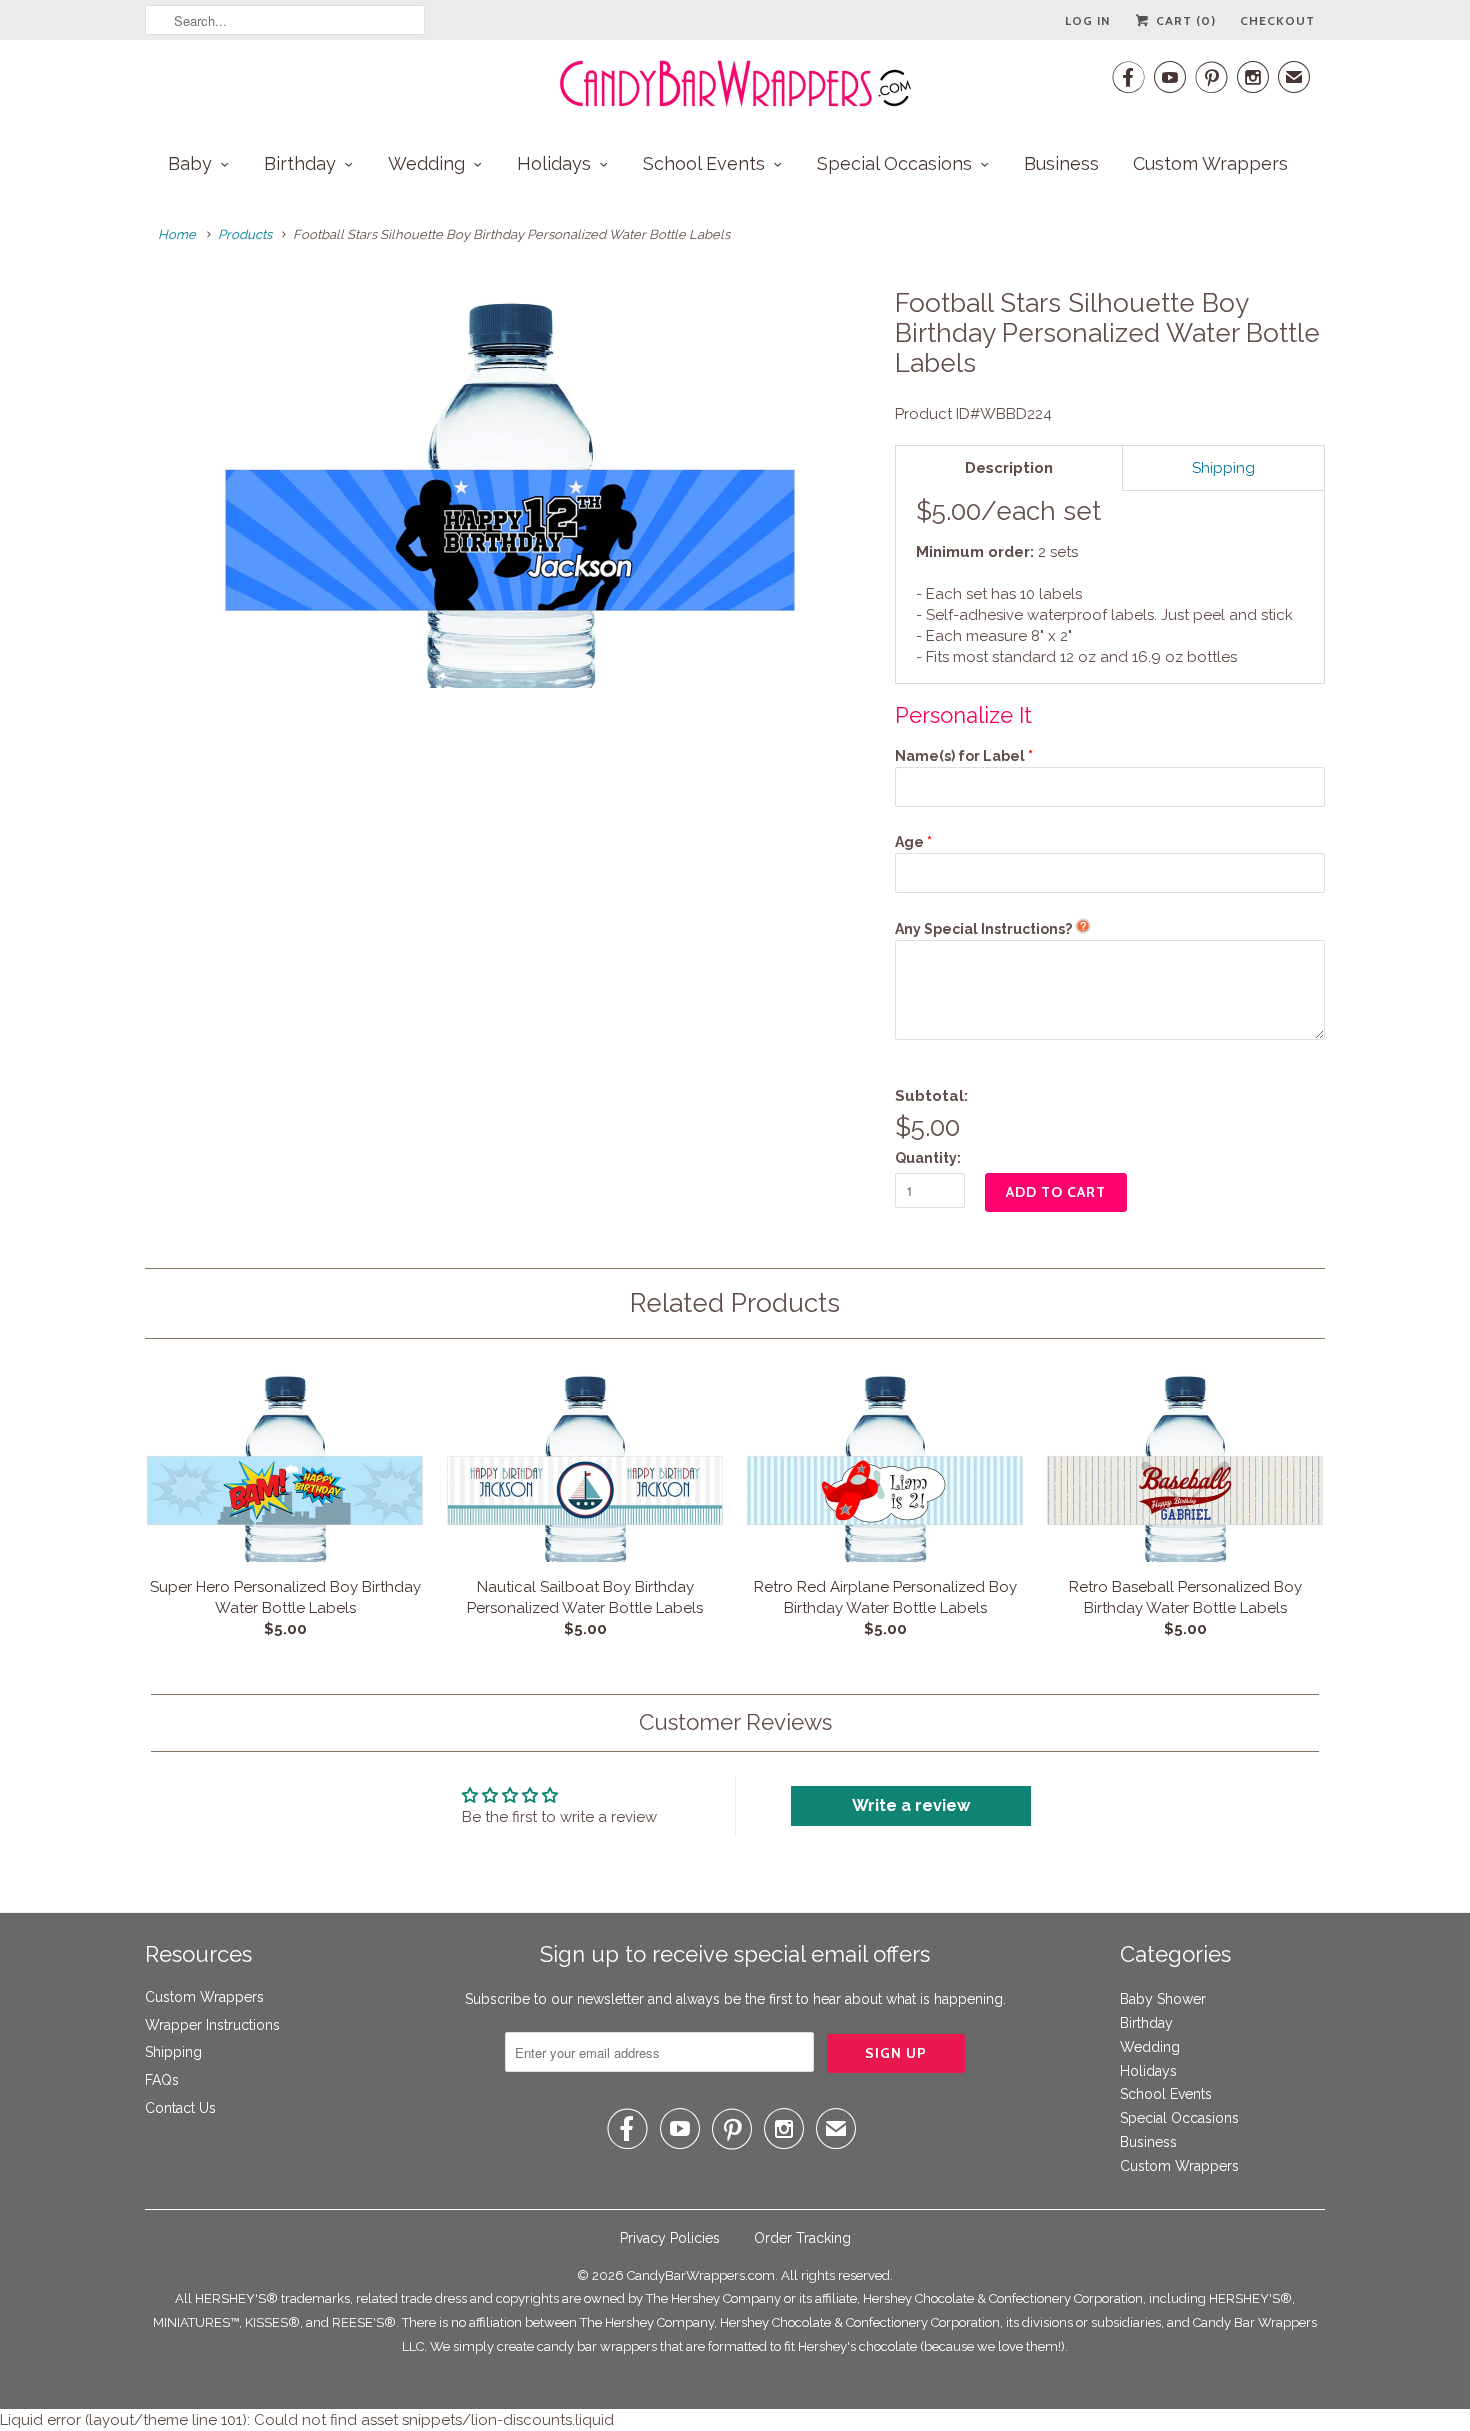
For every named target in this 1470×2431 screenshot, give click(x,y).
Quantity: (928, 1158)
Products (245, 234)
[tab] (1009, 468)
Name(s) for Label (960, 756)
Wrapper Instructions (212, 2025)
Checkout (1277, 20)
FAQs (162, 2080)
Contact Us (180, 2108)
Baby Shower (1163, 1999)
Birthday (300, 163)
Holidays (554, 163)
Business (1061, 163)
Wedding (426, 163)
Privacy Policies (670, 2238)
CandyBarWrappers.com (701, 2275)
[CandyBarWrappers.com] (735, 84)
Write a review (911, 1805)
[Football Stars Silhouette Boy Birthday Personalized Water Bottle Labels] (510, 488)
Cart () (1184, 20)
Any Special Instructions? (983, 929)
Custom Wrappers (1210, 163)
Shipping (173, 2052)
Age (909, 842)
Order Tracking (802, 2238)
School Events (704, 163)
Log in (1087, 20)
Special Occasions (894, 163)
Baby (190, 163)
